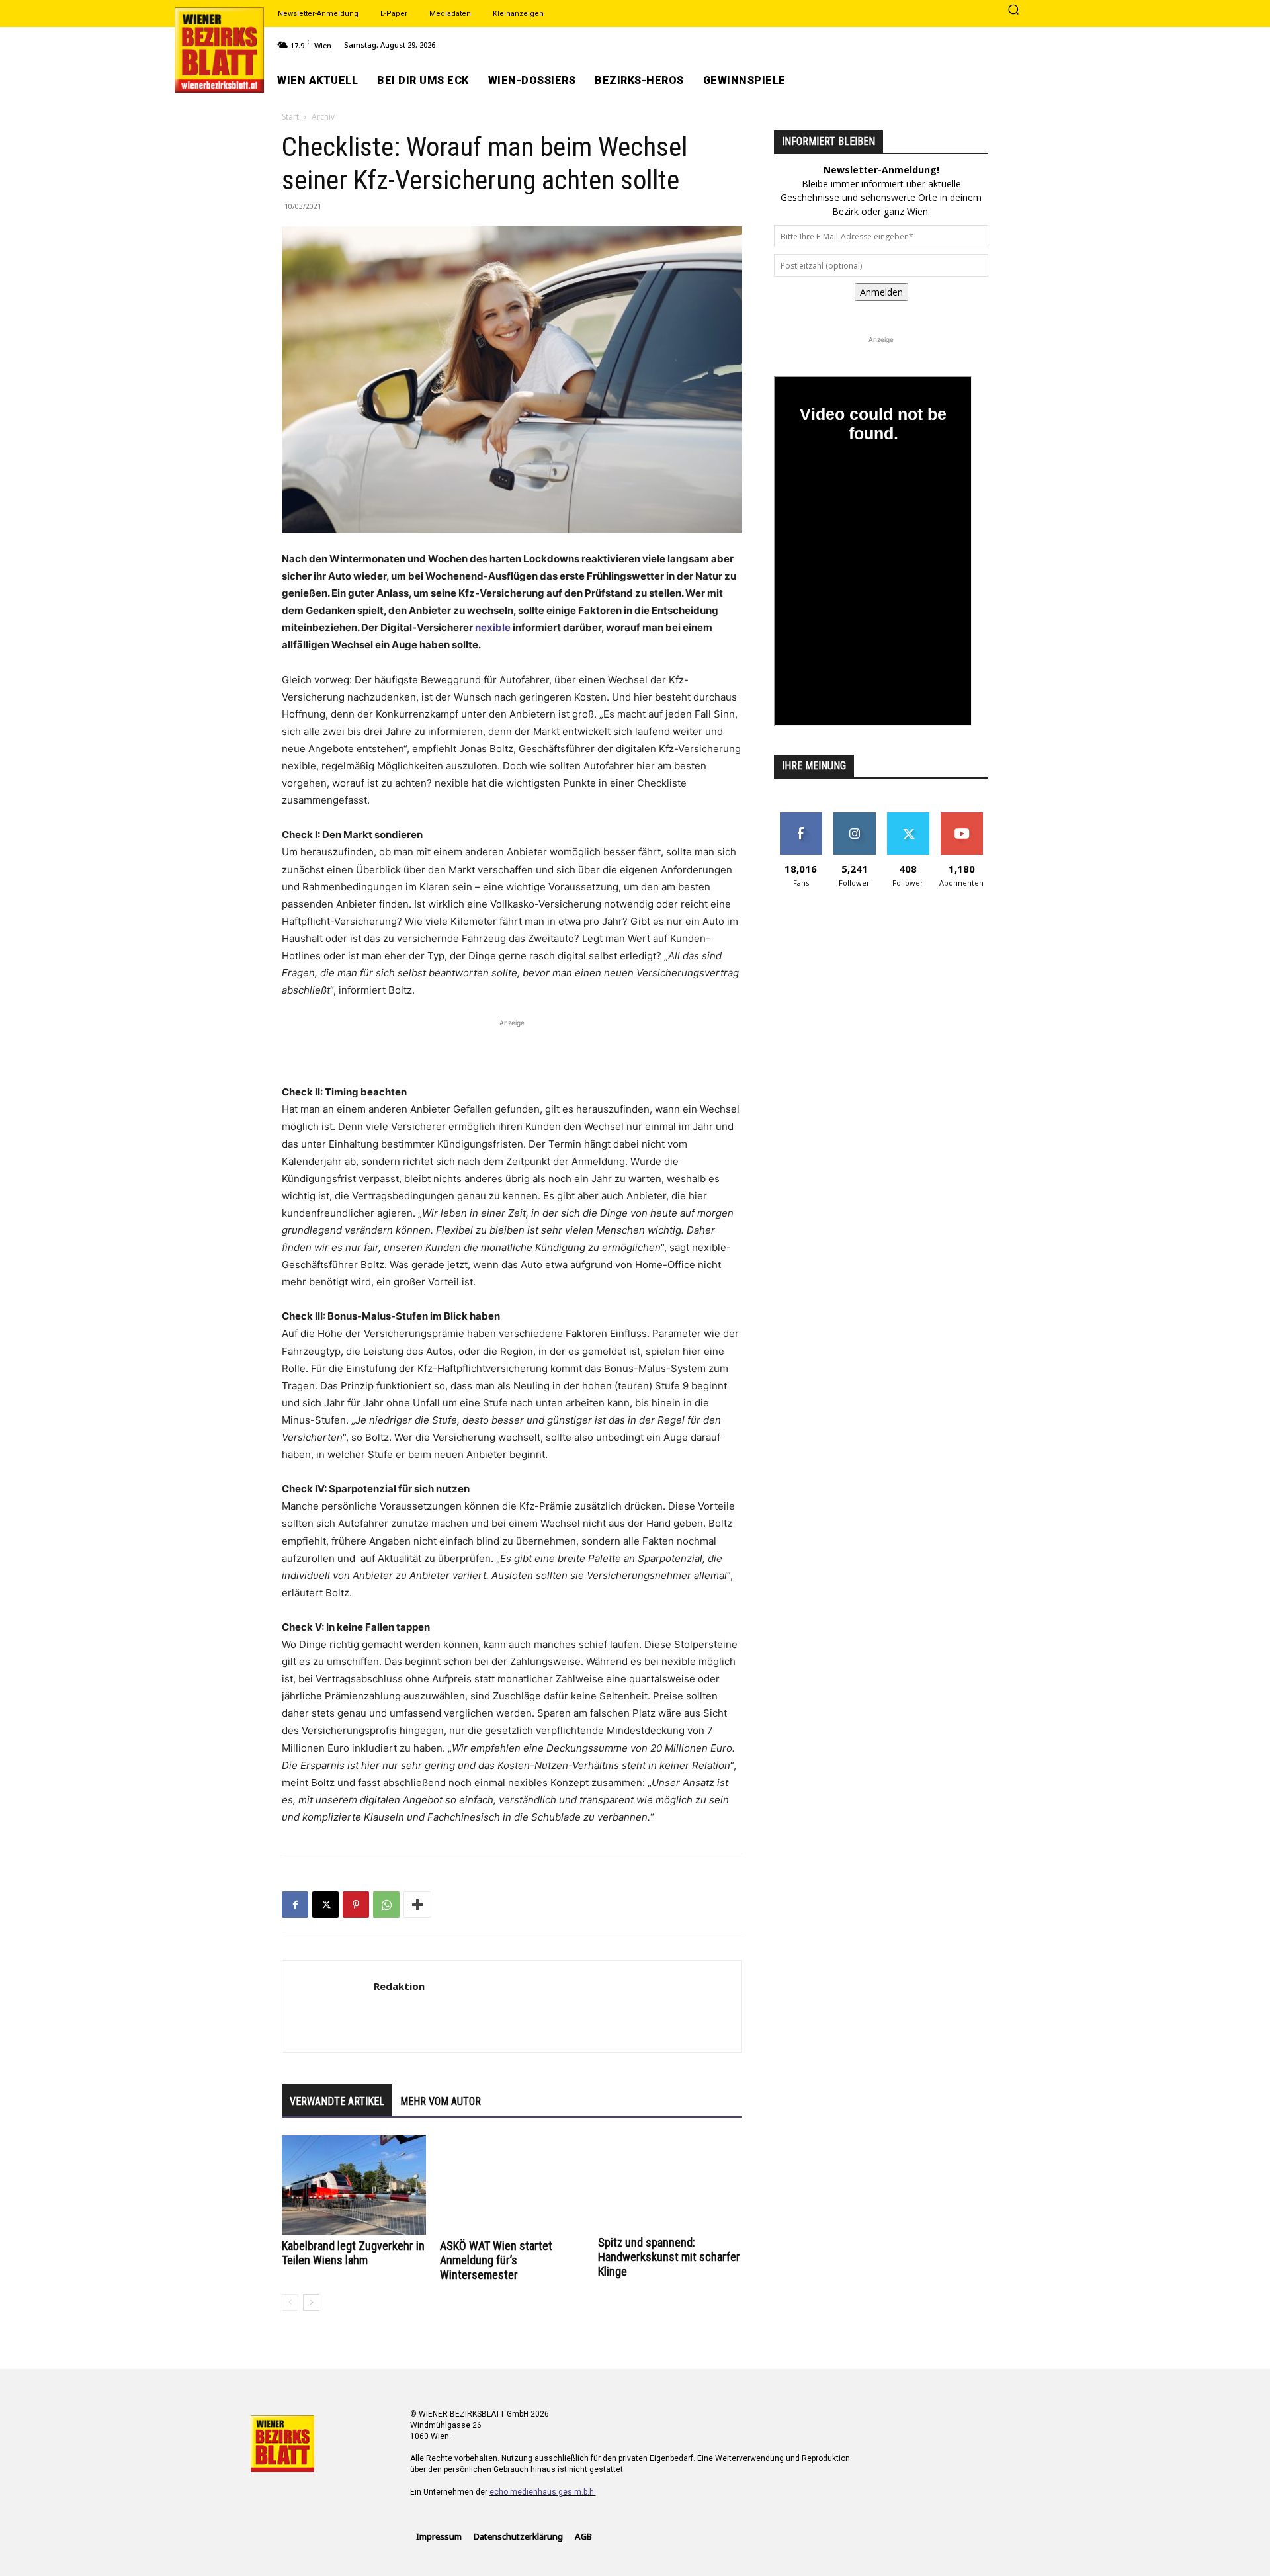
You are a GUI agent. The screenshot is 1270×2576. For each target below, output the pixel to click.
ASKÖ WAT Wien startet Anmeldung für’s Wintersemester (496, 2260)
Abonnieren (961, 817)
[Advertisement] (512, 1050)
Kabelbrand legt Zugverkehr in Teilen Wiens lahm (353, 2253)
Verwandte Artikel (337, 2101)
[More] (417, 1905)
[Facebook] (295, 1905)
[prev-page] (290, 2302)
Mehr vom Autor (441, 2101)
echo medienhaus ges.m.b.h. (543, 2492)
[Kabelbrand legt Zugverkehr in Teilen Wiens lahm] (354, 2185)
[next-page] (311, 2302)
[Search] (1013, 11)
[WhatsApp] (386, 1905)
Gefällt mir (801, 817)
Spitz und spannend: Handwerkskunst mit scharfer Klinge (669, 2257)
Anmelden (881, 292)
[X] (325, 1905)
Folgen (854, 817)
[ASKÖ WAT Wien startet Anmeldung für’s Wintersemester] (512, 2185)
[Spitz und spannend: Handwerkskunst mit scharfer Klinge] (670, 2183)
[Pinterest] (356, 1905)
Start (290, 117)
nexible (493, 627)
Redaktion (399, 1986)
